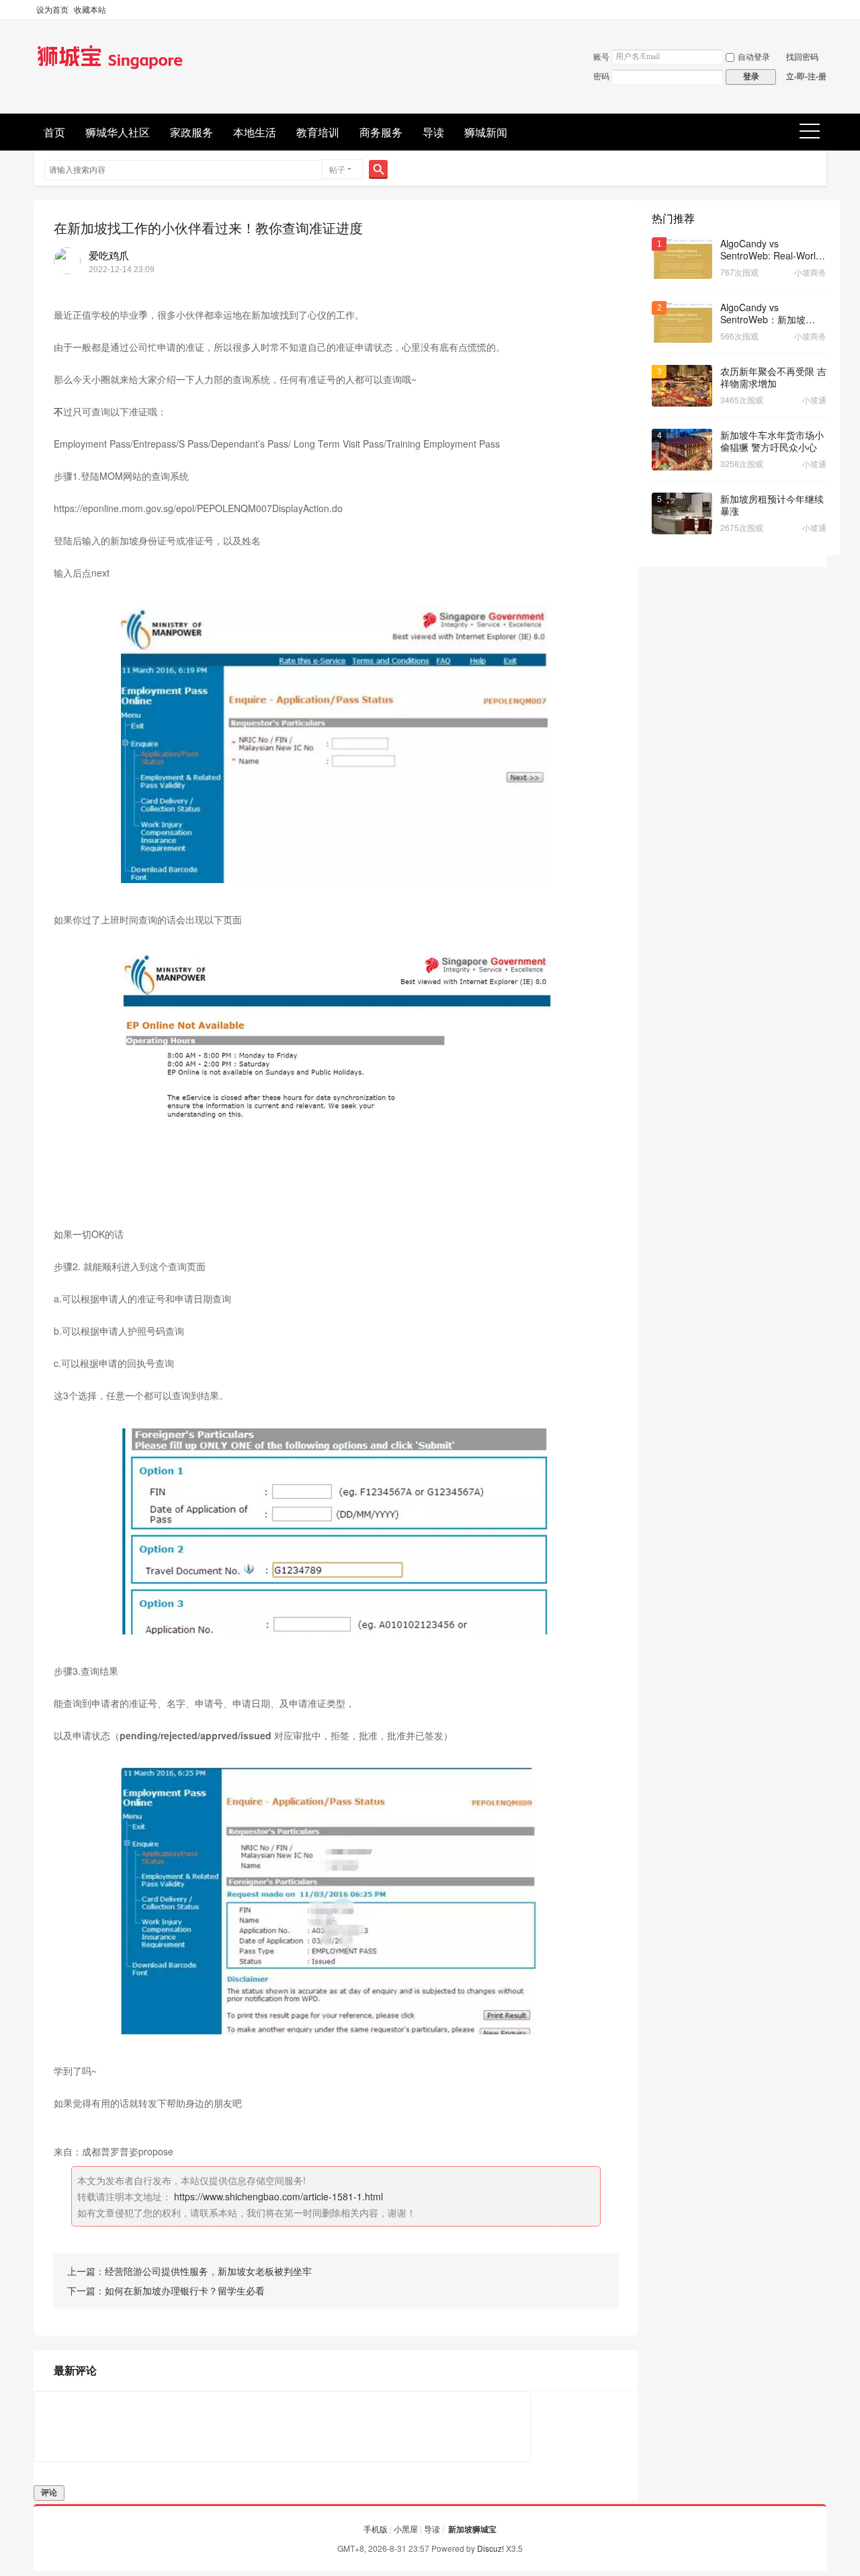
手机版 (376, 2529)
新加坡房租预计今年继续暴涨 (772, 505)
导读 (433, 132)
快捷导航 (814, 132)
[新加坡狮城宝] (110, 70)
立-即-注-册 (806, 76)
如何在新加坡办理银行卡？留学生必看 (185, 2290)
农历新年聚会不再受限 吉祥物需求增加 (773, 377)
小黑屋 (406, 2529)
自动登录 (754, 56)
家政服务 (191, 132)
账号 (601, 56)
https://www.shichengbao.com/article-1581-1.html (278, 2196)
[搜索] (378, 169)
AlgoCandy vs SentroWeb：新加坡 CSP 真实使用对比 (763, 313)
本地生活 (255, 132)
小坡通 (814, 400)
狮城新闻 (486, 132)
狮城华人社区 (118, 132)
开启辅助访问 (823, 9)
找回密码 (802, 56)
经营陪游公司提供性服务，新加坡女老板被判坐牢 (208, 2271)
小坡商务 (810, 272)
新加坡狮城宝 (472, 2529)
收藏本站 (90, 9)
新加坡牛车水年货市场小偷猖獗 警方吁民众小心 (772, 441)
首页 (54, 132)
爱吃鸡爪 (109, 255)
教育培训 (318, 132)
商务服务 (381, 132)
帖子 (337, 169)
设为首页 (52, 9)
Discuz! (490, 2548)
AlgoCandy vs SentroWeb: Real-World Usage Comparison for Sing (771, 249)
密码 (601, 76)
